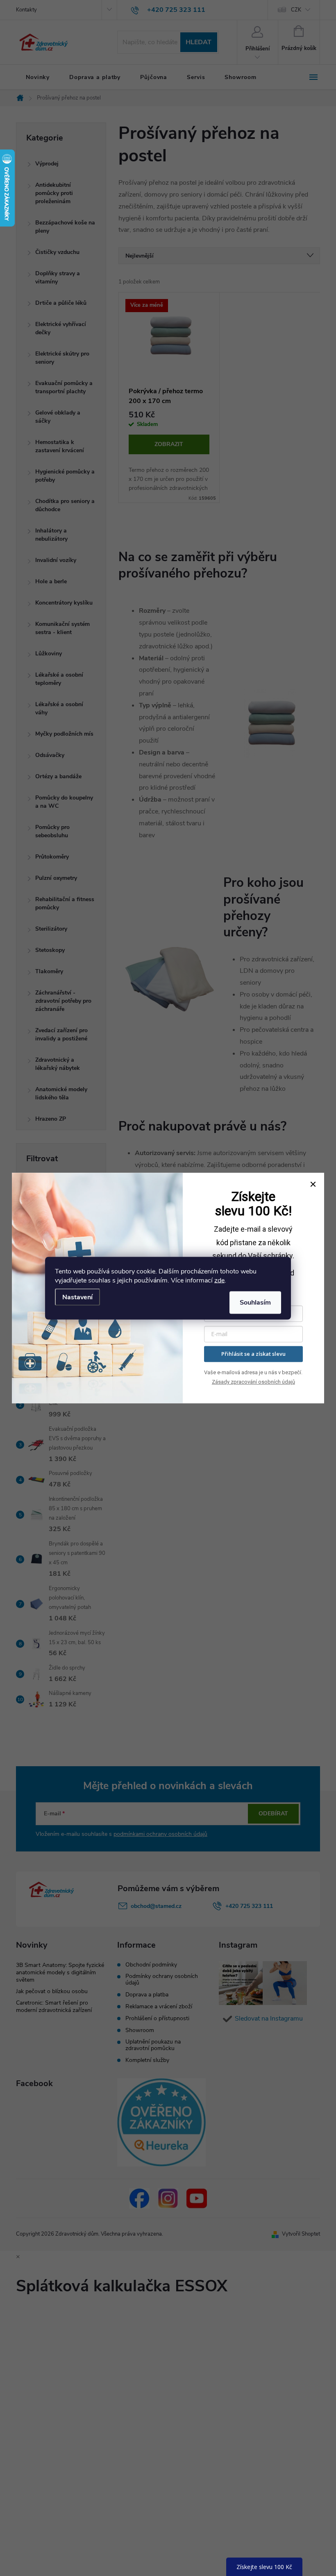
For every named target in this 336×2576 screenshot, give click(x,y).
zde (219, 1280)
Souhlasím (255, 1302)
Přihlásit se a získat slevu (253, 1354)
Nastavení (77, 1297)
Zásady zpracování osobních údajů (253, 1382)
